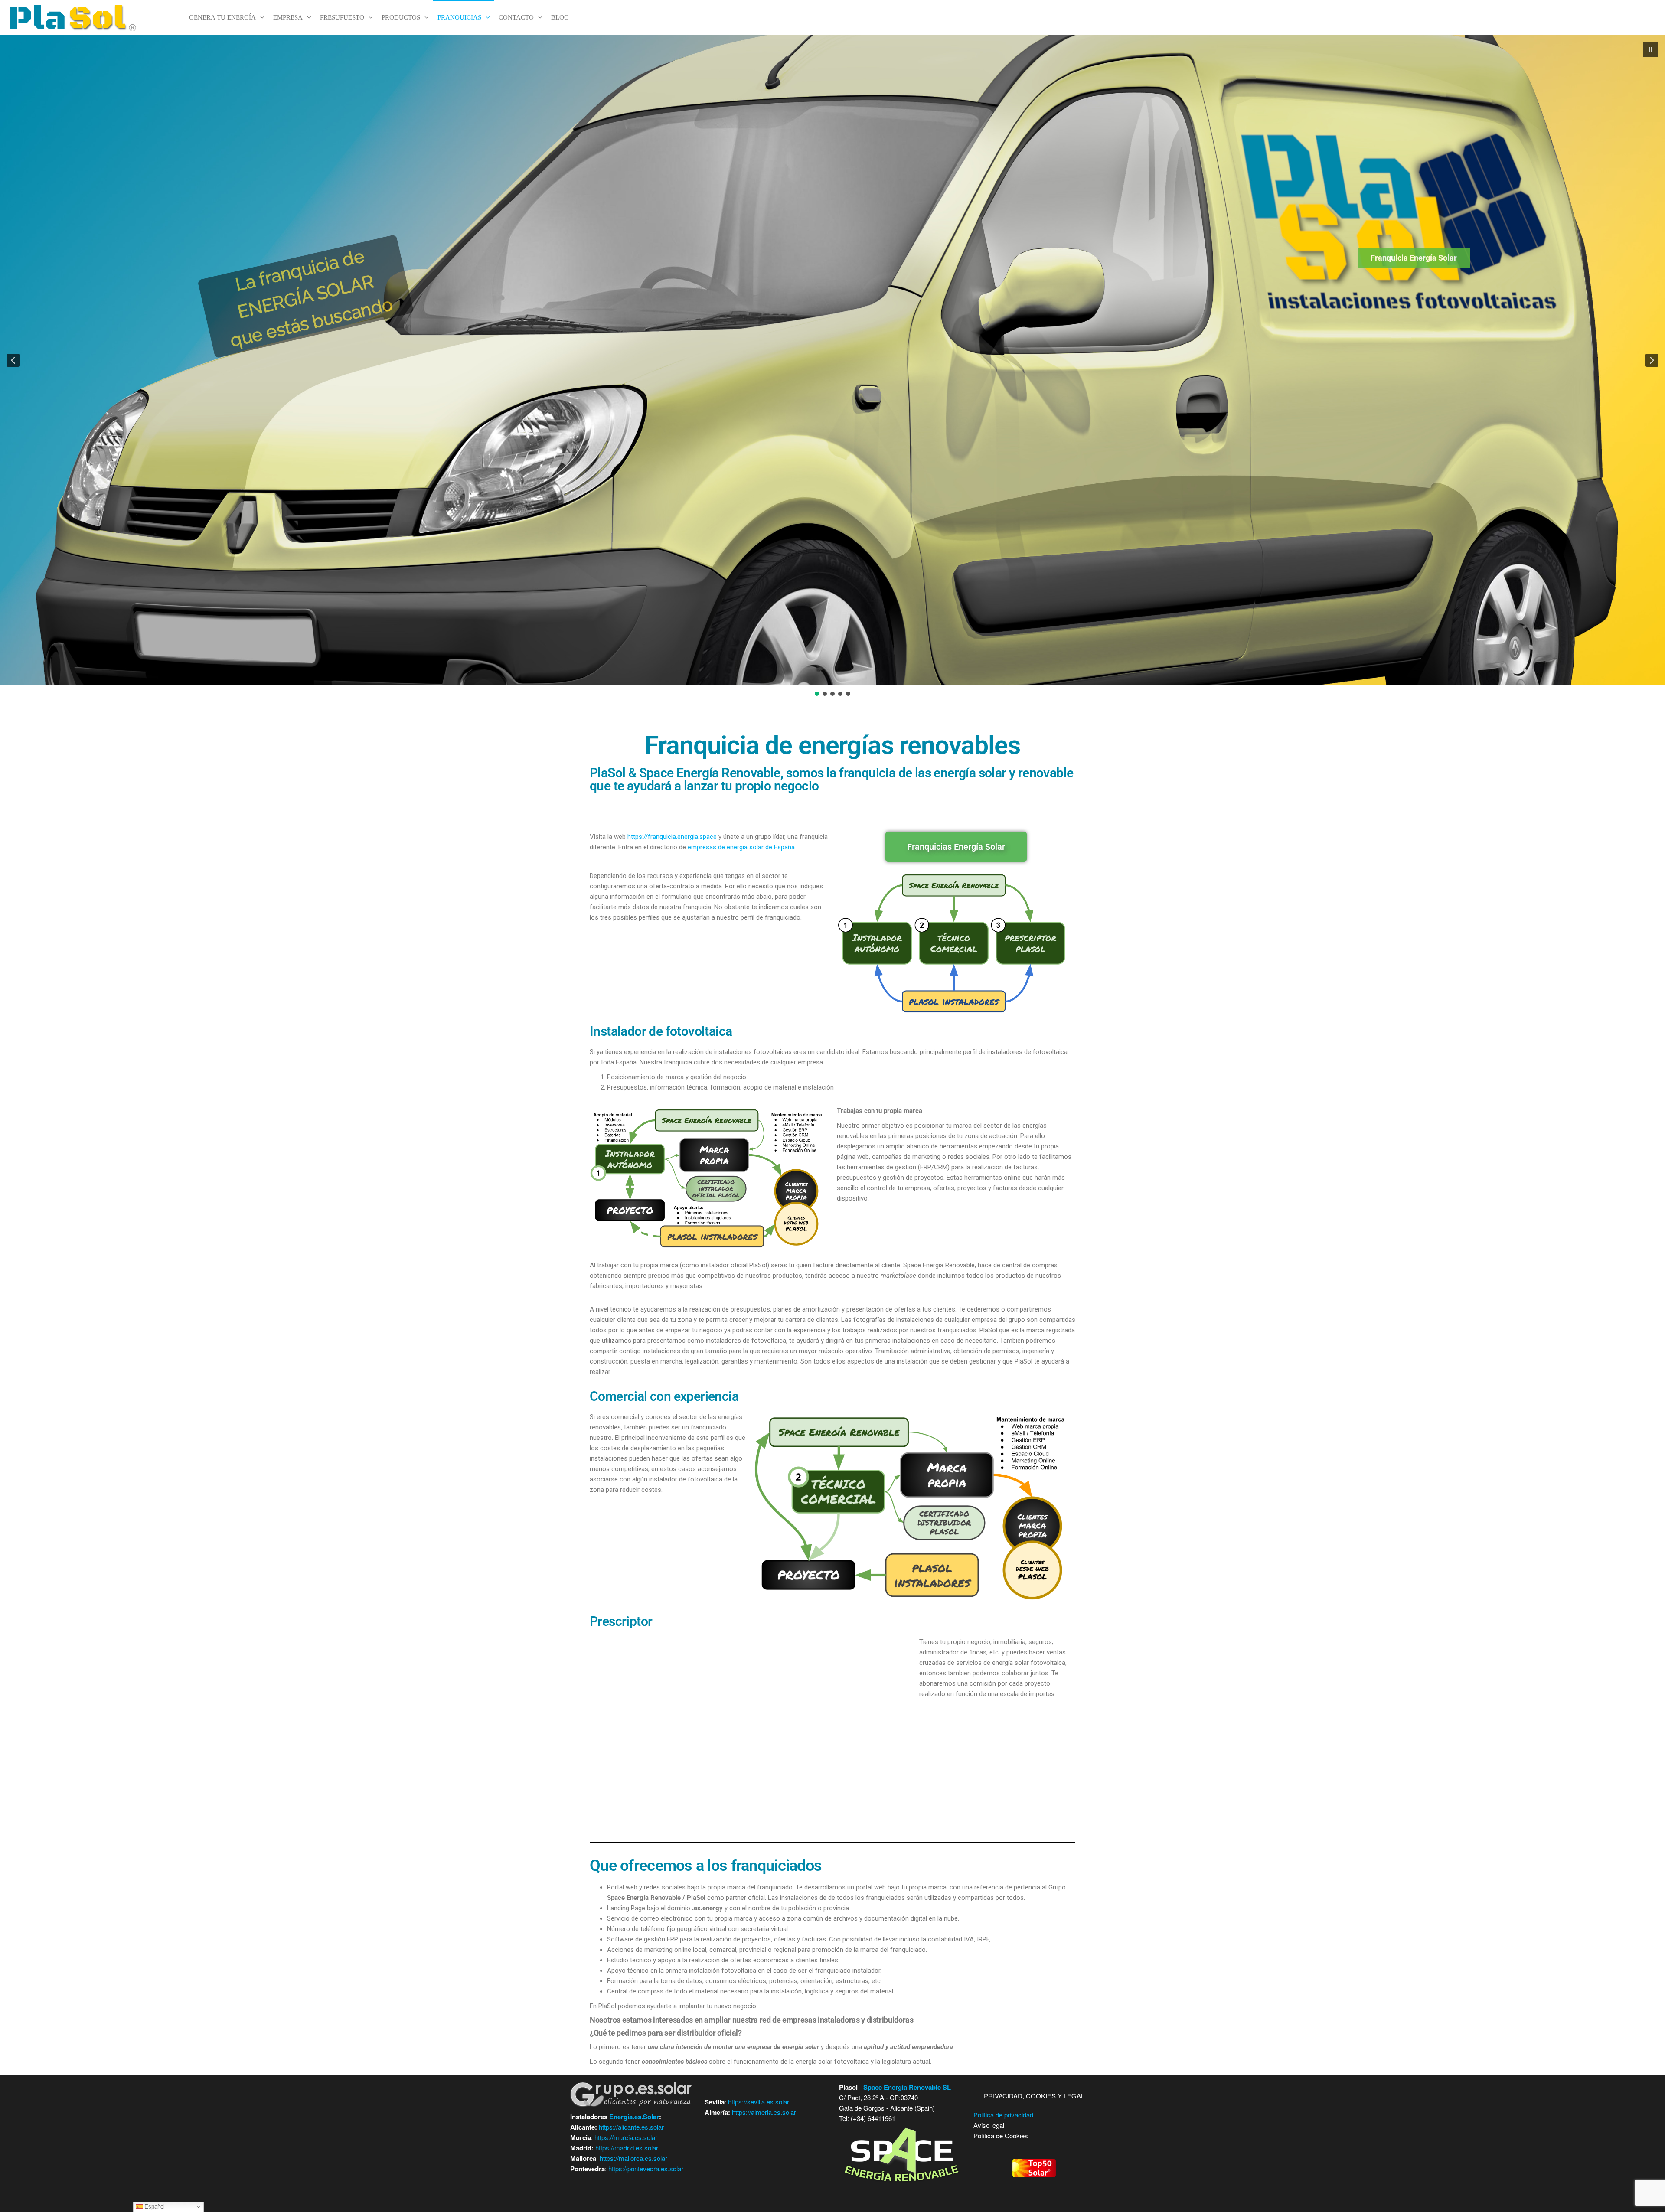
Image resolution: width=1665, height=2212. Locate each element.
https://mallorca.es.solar (633, 2158)
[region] (832, 366)
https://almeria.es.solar (764, 2112)
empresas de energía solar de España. (741, 847)
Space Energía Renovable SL (907, 2087)
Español (154, 2207)
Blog (560, 17)
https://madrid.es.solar (627, 2148)
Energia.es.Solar (634, 2117)
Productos (401, 17)
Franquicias (459, 17)
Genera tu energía (222, 17)
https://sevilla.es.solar (759, 2102)
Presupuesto (342, 17)
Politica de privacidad (1003, 2115)
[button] (1651, 49)
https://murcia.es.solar (626, 2137)
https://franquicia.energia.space (672, 837)
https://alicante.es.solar (631, 2127)
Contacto (516, 17)
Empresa (288, 17)
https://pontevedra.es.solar (646, 2168)
